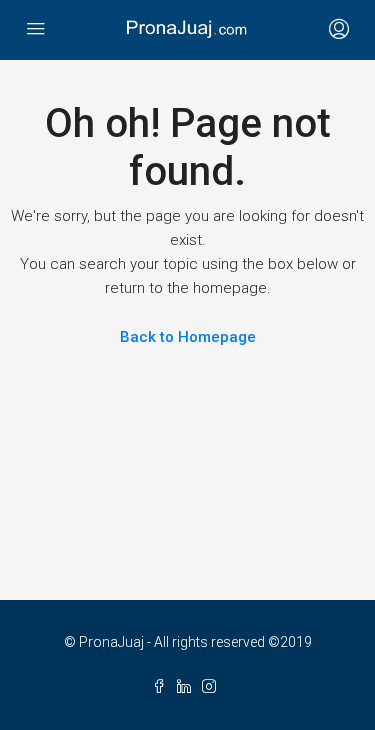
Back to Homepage (188, 337)
